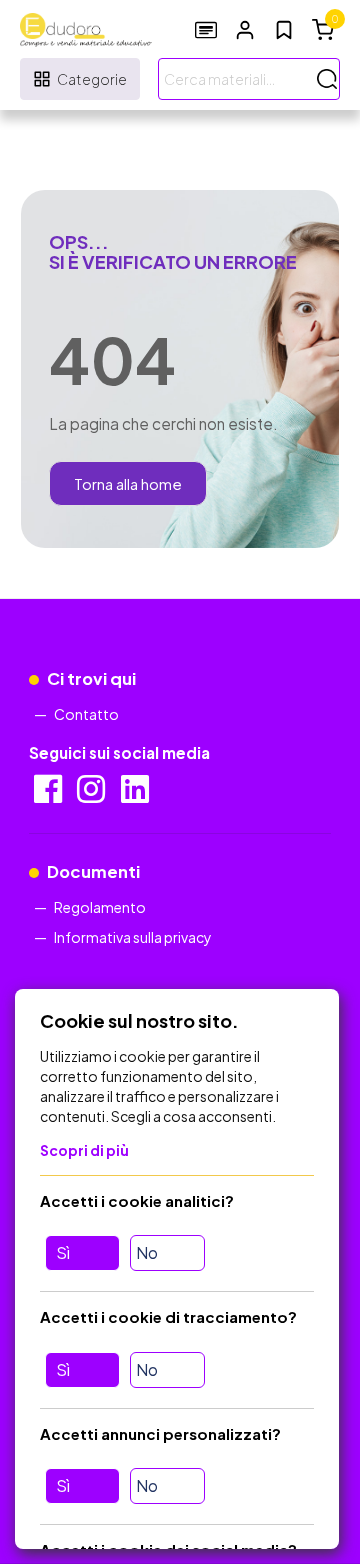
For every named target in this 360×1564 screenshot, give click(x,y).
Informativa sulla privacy (133, 937)
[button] (245, 29)
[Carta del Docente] (206, 29)
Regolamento (100, 907)
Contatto (86, 714)
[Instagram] (92, 795)
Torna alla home (128, 483)
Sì (63, 1252)
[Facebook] (49, 795)
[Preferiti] (284, 30)
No (147, 1252)
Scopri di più (84, 1150)
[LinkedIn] (136, 795)
